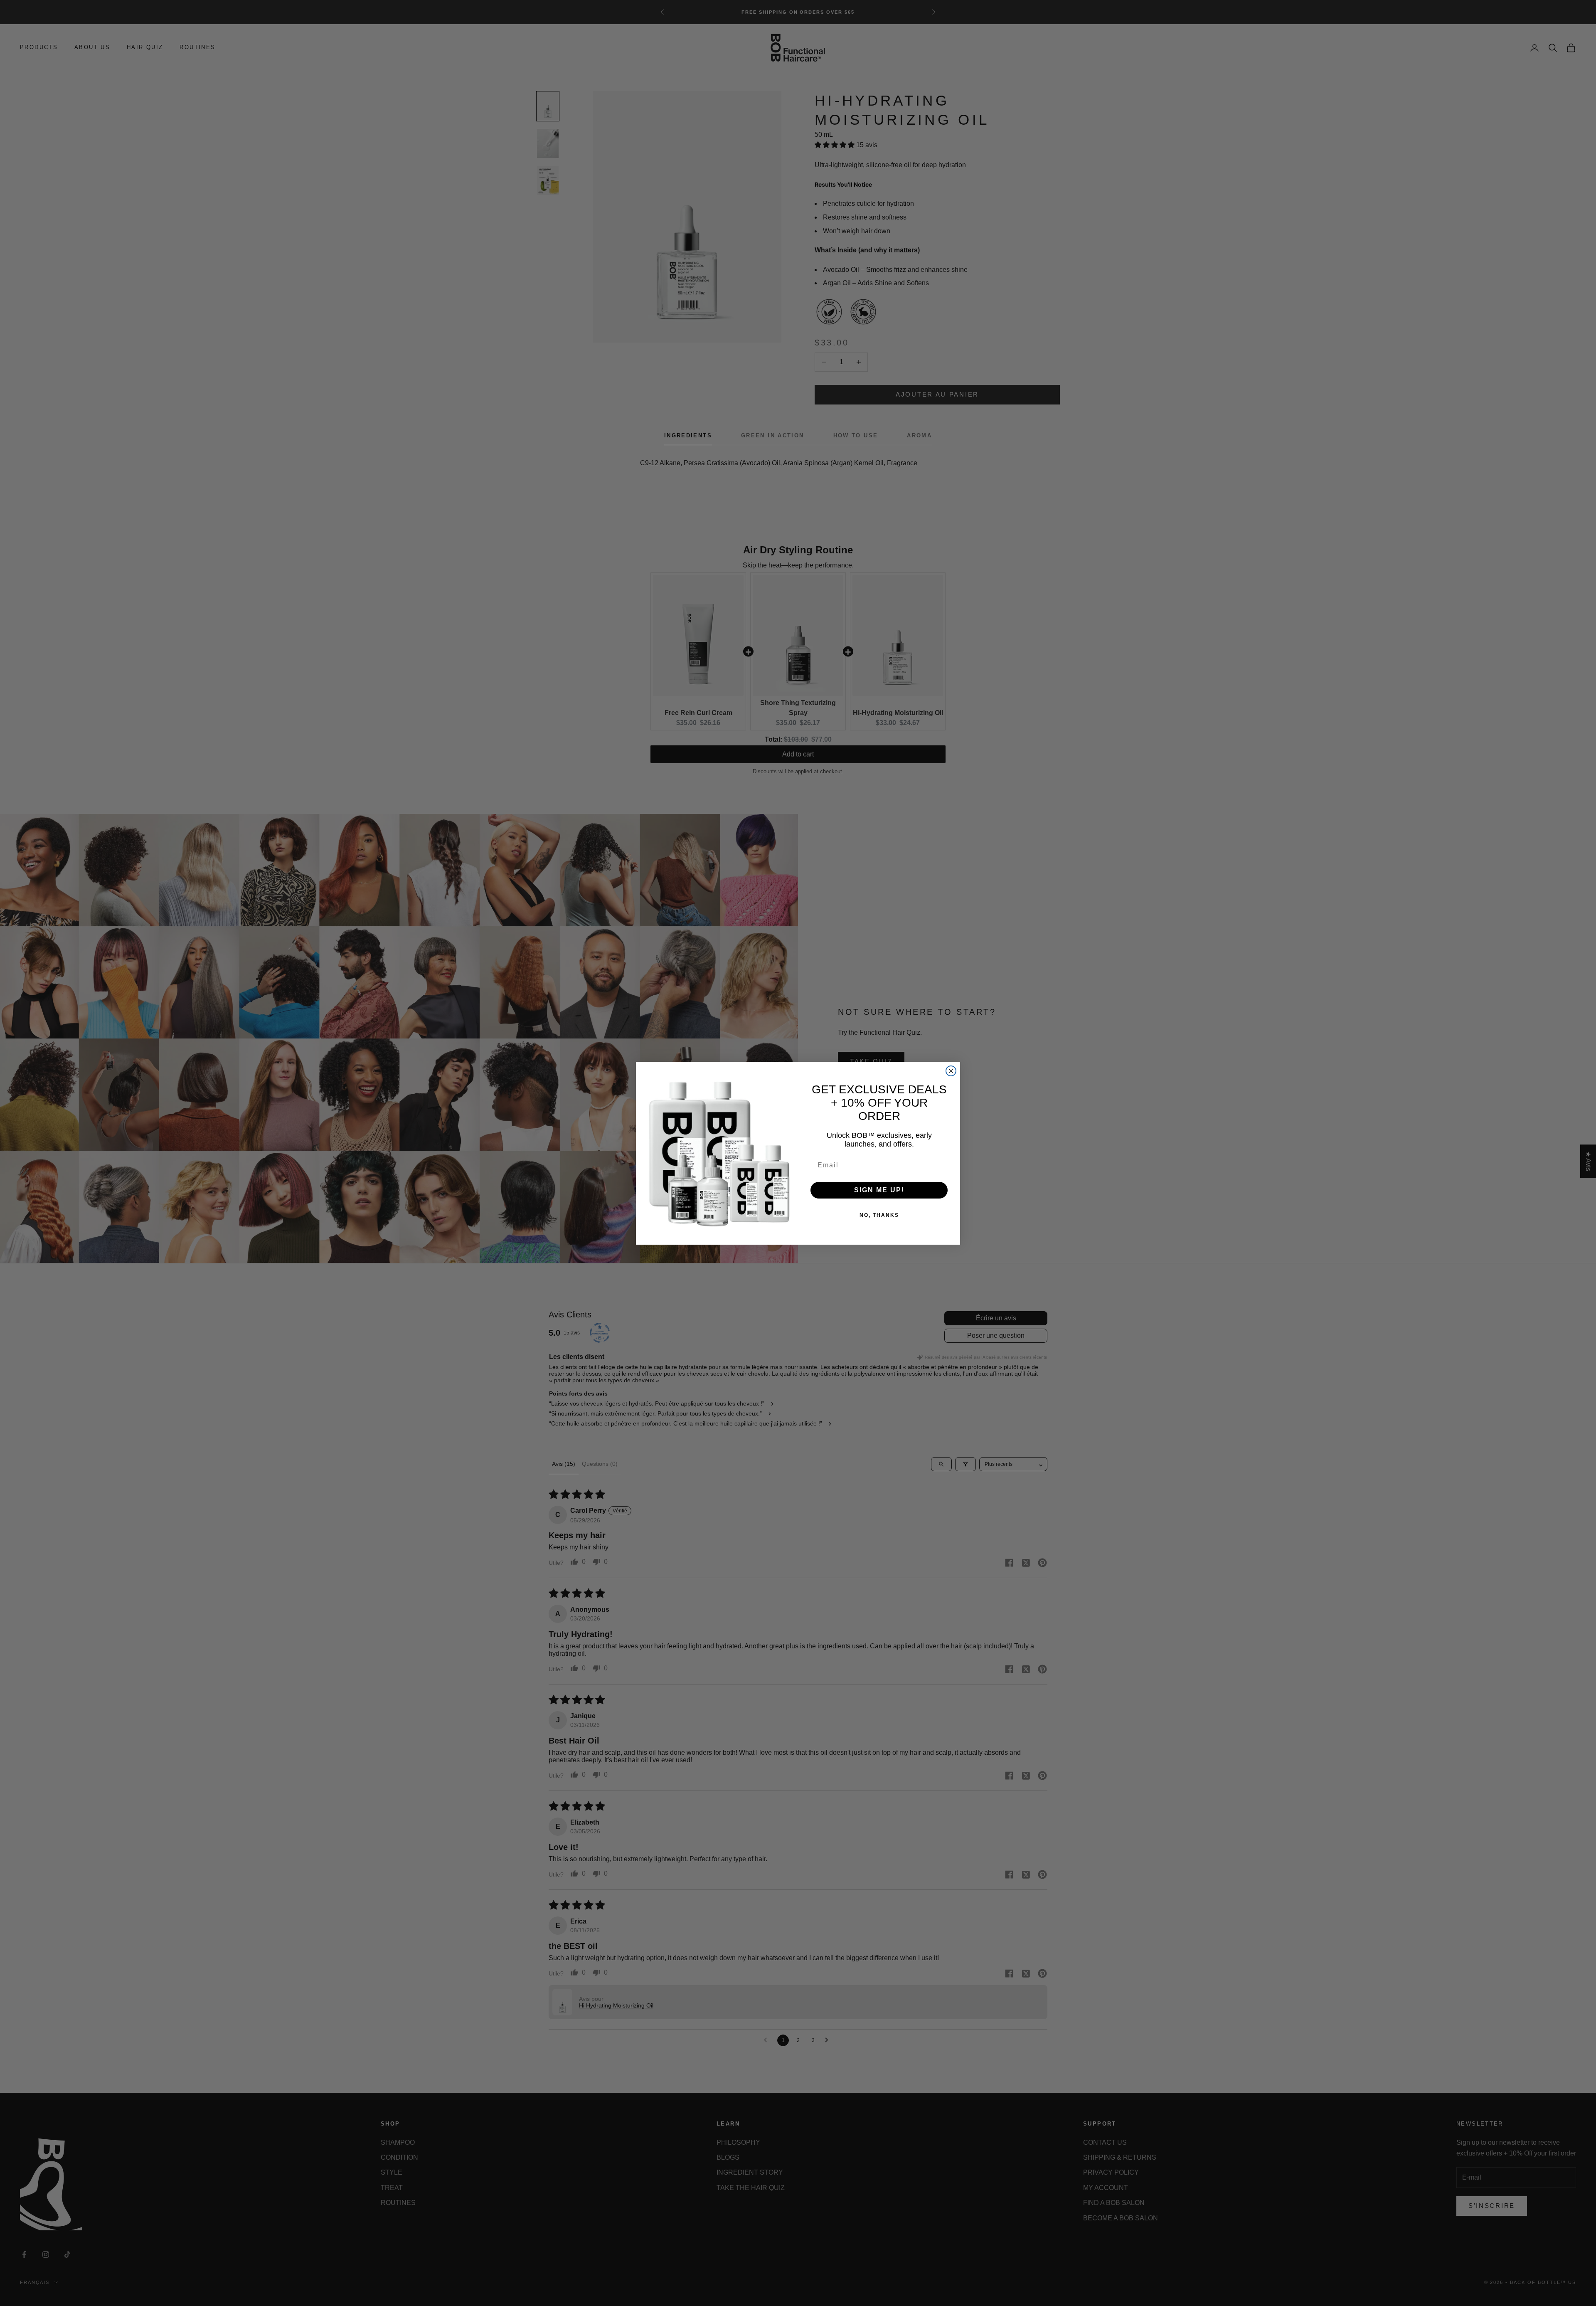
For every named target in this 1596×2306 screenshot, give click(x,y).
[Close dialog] (951, 1071)
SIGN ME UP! (879, 1190)
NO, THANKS (879, 1215)
